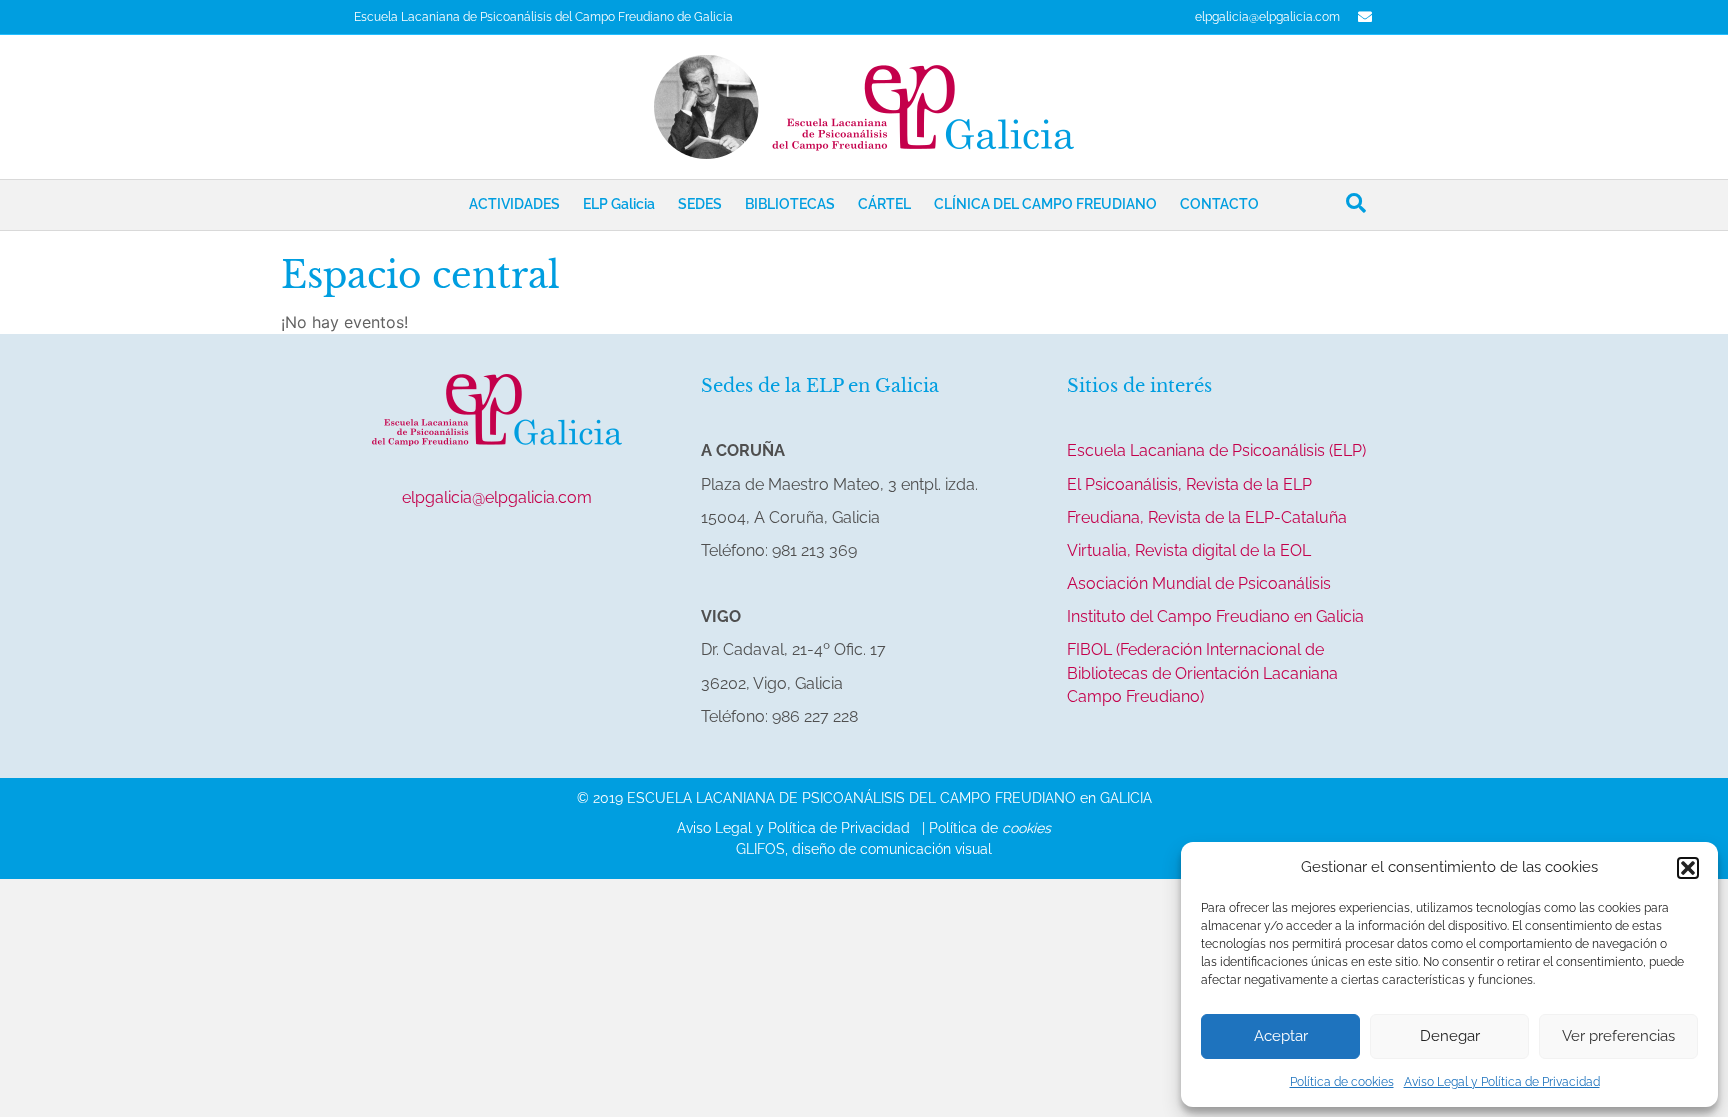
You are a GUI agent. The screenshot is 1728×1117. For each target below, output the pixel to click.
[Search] (1356, 203)
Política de (990, 828)
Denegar (1450, 1036)
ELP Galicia (619, 204)
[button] (1688, 868)
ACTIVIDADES (514, 204)
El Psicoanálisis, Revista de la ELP (1189, 484)
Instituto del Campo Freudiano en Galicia (1215, 616)
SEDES (700, 204)
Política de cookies (1342, 1082)
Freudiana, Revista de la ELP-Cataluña (1207, 517)
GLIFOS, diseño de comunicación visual (864, 849)
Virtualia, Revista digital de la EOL (1189, 550)
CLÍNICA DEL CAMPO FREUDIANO (1045, 204)
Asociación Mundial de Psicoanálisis (1199, 583)
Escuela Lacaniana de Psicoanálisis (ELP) (1216, 450)
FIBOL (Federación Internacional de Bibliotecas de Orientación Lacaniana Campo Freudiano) (1202, 672)
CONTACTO (1219, 204)
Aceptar (1281, 1036)
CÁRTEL (884, 204)
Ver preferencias (1618, 1036)
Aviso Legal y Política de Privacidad (1502, 1082)
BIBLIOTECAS (790, 204)
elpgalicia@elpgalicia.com (1267, 17)
